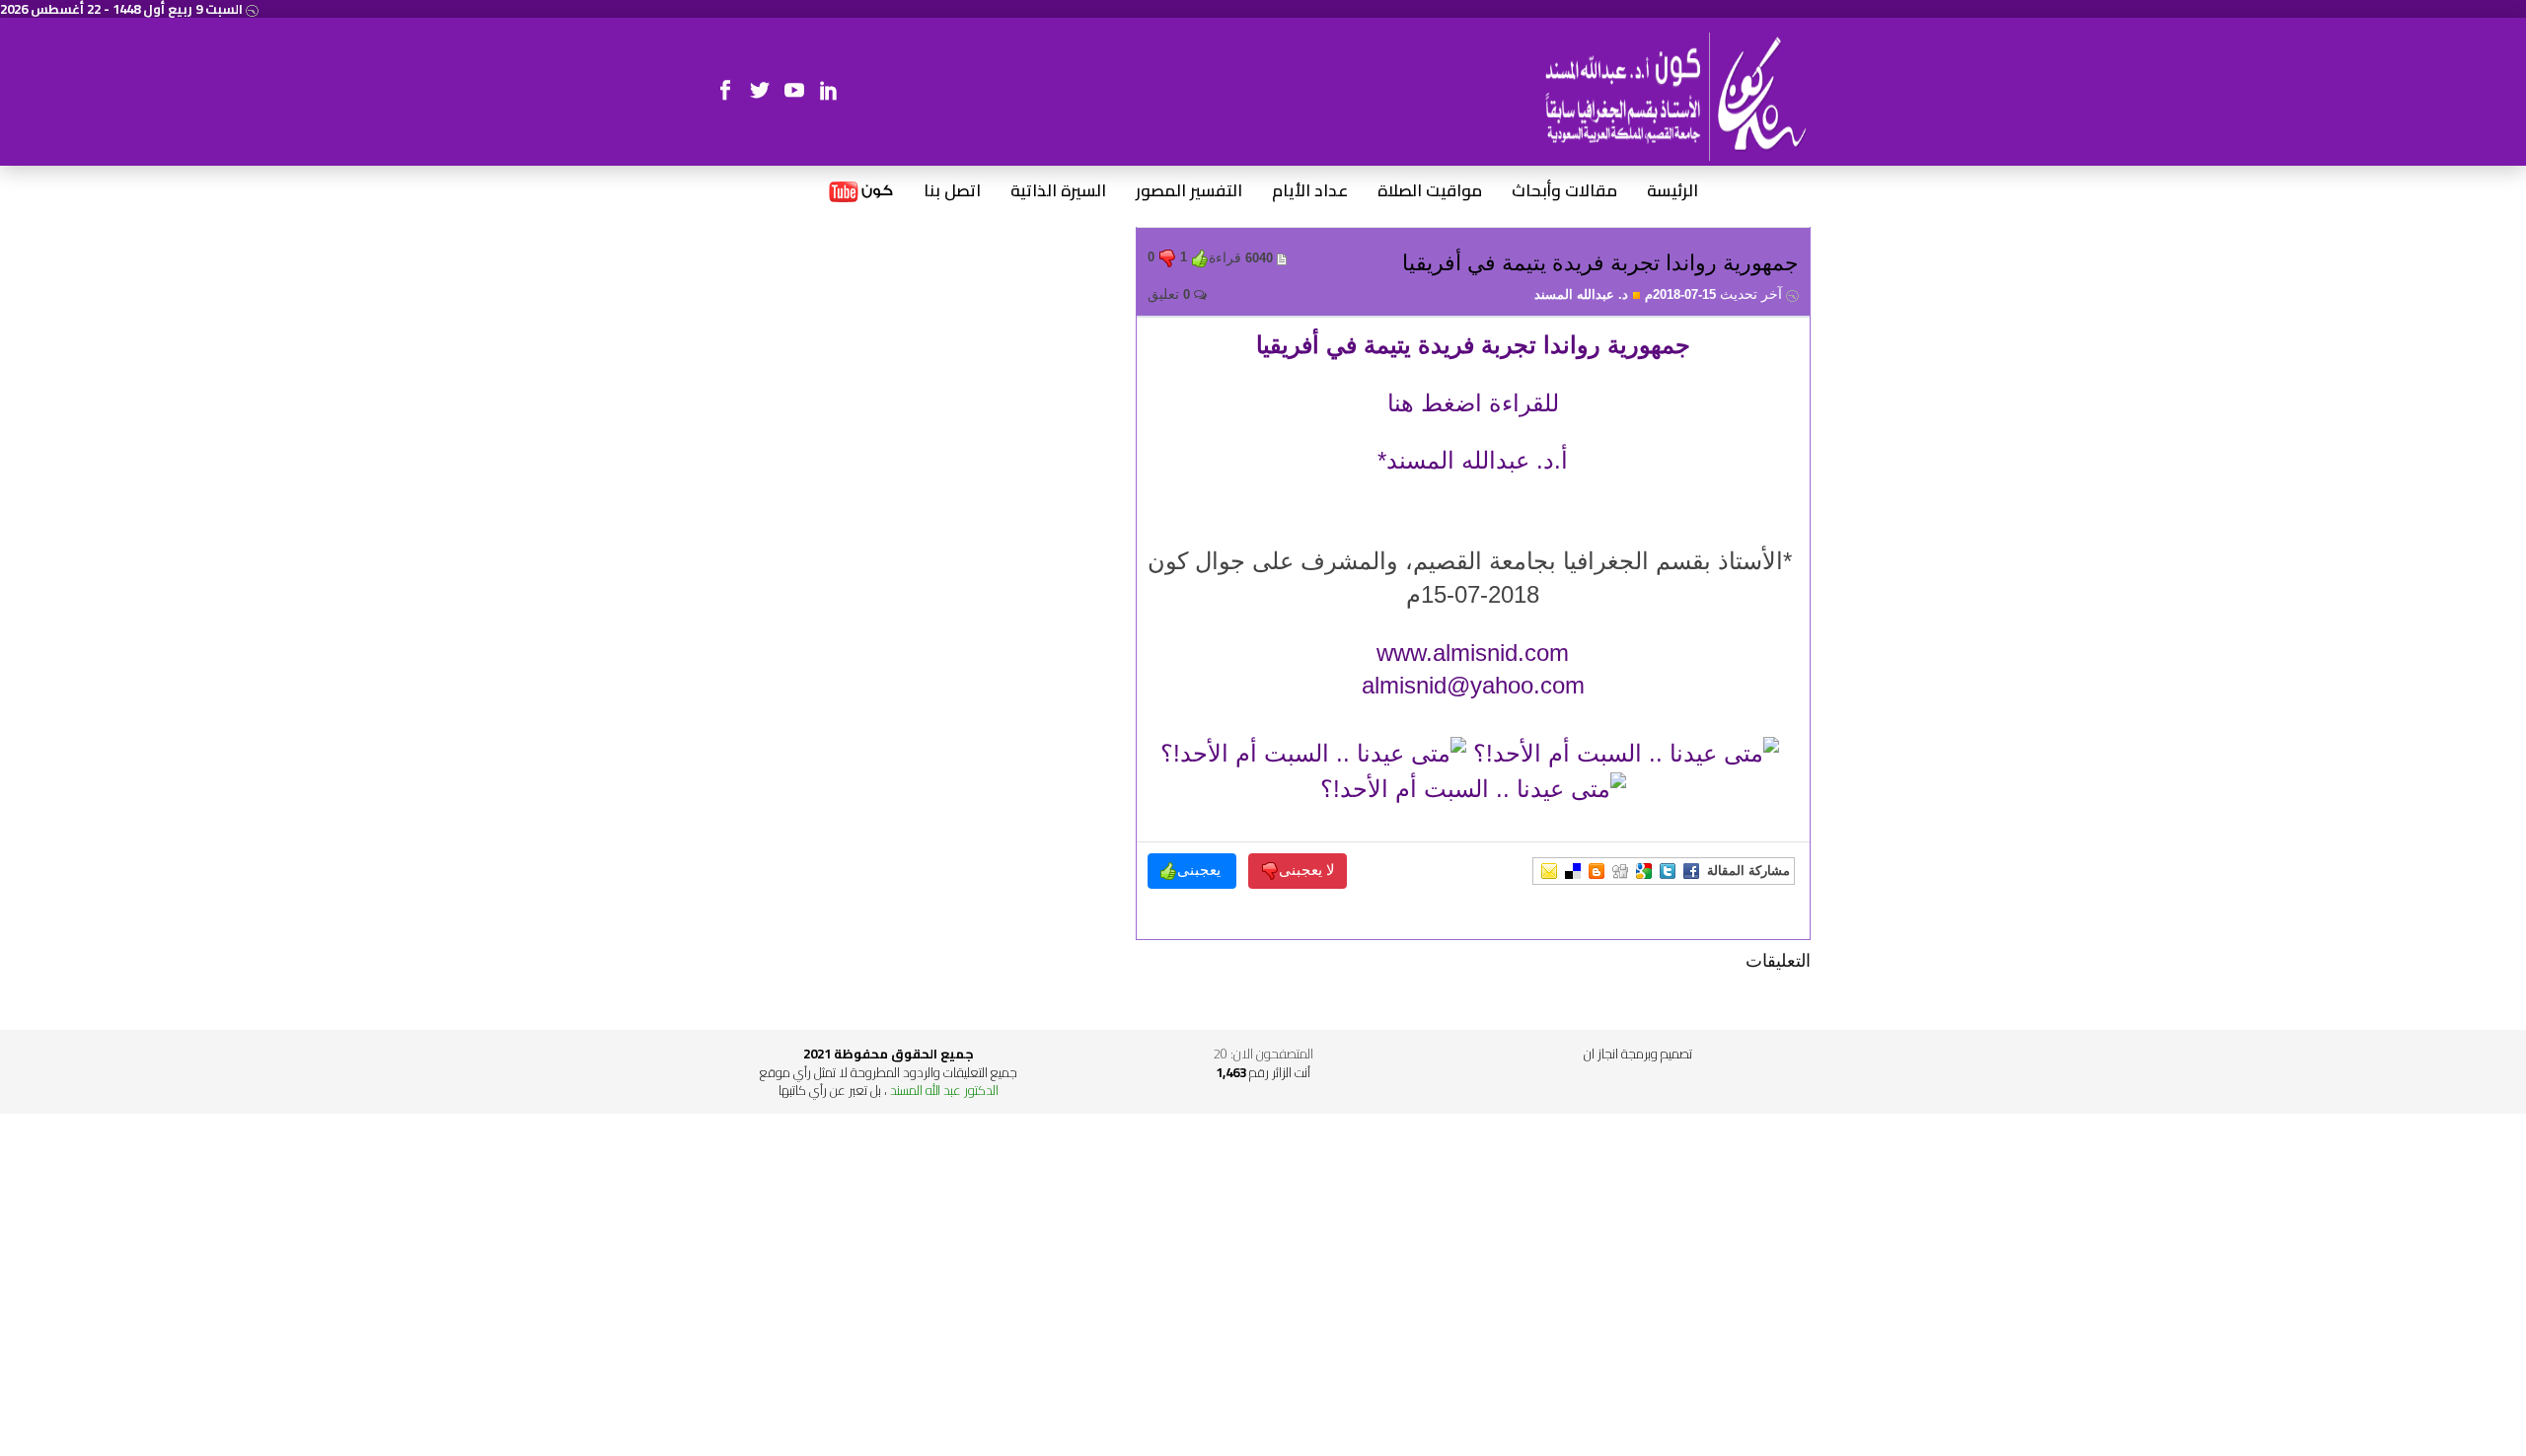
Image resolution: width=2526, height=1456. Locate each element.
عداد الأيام (1310, 191)
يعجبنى (1201, 870)
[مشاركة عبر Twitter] (1668, 871)
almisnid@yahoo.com (1473, 685)
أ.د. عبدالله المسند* (1473, 460)
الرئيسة (1672, 191)
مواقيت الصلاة (1430, 191)
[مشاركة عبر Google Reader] (1644, 871)
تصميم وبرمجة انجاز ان (1638, 1054)
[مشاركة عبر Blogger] (1597, 871)
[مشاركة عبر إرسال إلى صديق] (1549, 871)
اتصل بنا (952, 191)
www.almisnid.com (1473, 653)
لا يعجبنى (1307, 870)
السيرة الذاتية (1058, 191)
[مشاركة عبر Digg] (1620, 871)
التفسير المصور (1189, 191)
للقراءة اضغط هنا (1473, 403)
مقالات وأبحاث (1564, 191)
